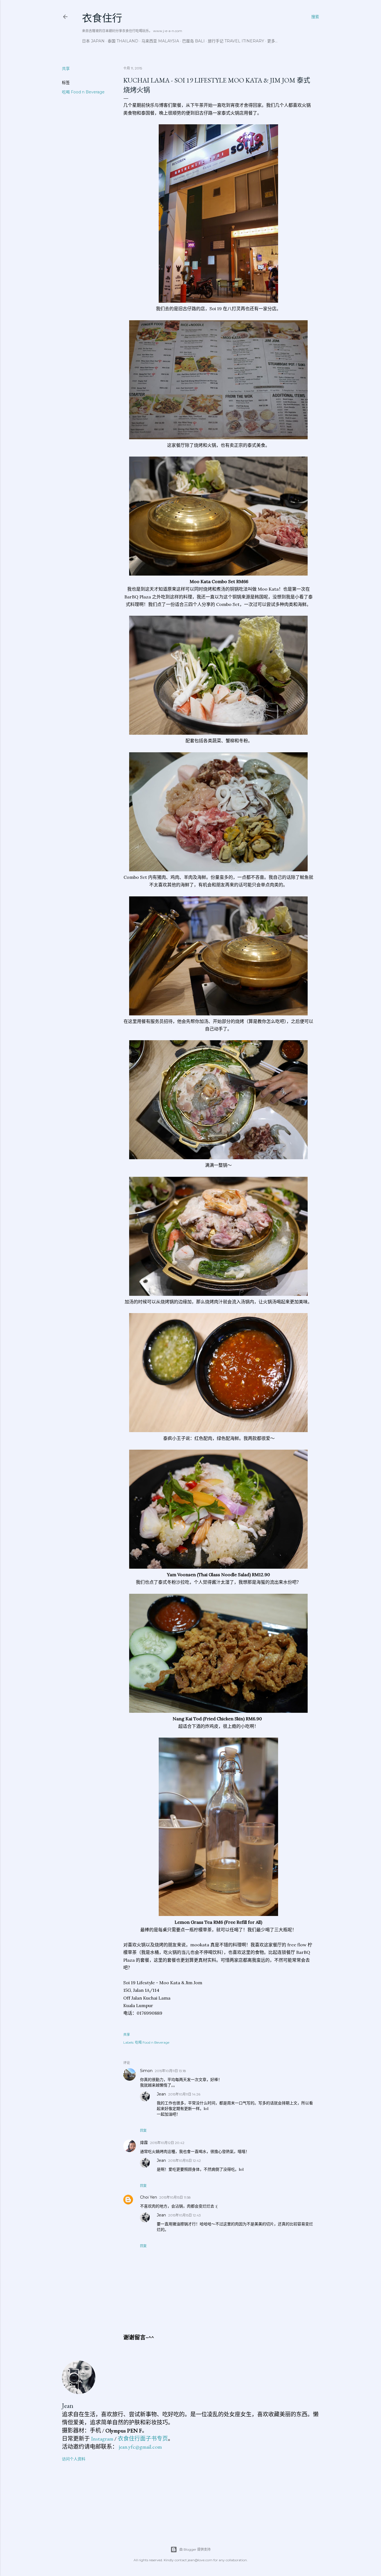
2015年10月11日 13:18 (170, 2071)
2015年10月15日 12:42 (185, 2161)
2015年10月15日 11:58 (175, 2197)
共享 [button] (66, 69)
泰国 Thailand (123, 41)
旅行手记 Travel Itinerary (236, 41)
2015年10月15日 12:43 (185, 2215)
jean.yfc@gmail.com (140, 2447)
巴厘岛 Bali (193, 41)
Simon (146, 2071)
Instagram (102, 2439)
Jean (161, 2094)
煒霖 (144, 2143)
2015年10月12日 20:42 (167, 2143)
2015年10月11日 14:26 (184, 2094)
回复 (143, 2130)
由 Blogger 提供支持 (195, 2549)
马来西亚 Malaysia (160, 41)
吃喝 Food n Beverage (83, 92)
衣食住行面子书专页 (143, 2439)
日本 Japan (93, 41)
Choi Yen (149, 2197)
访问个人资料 (74, 2459)
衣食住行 (102, 18)
